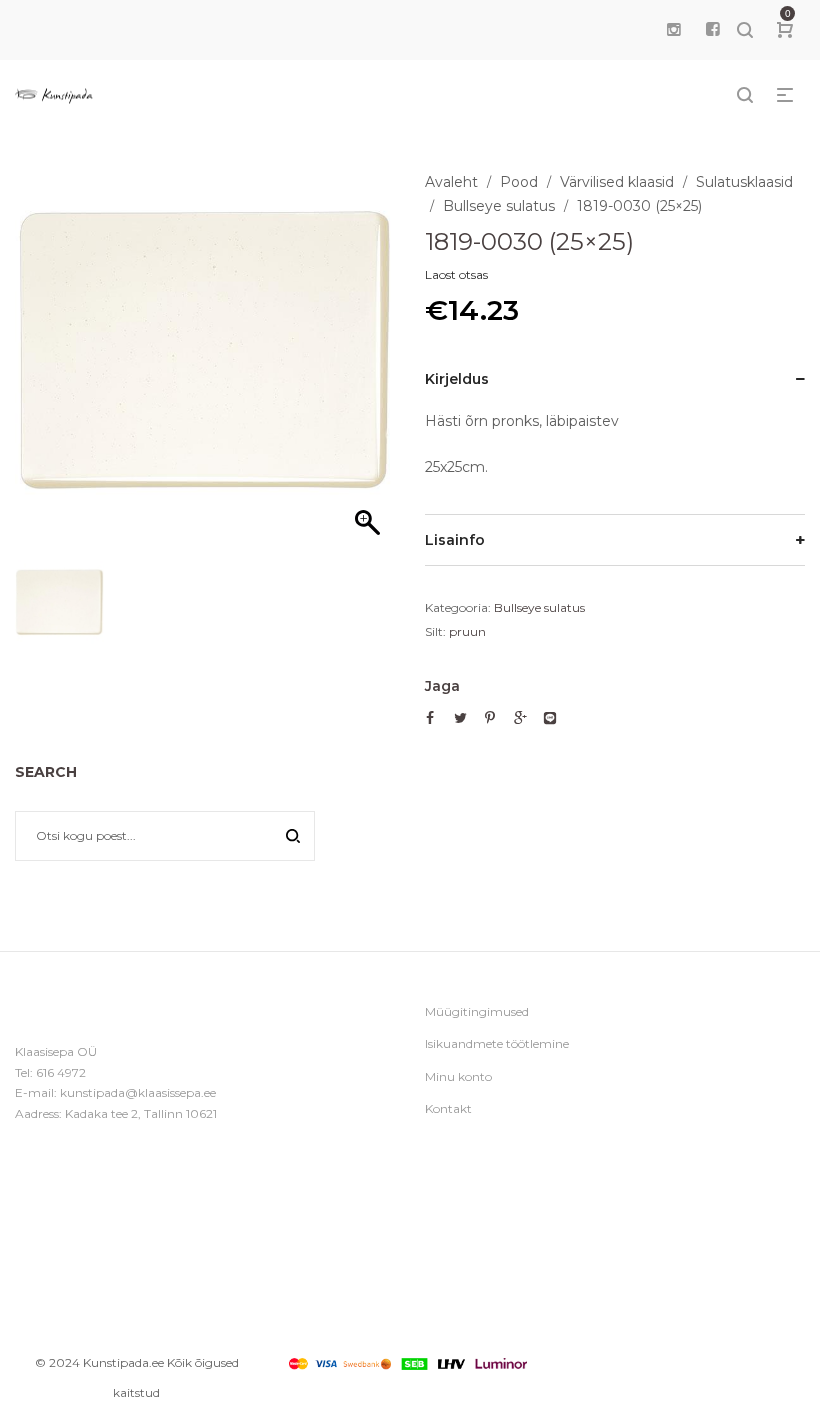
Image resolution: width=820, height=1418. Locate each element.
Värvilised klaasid (617, 182)
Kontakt (448, 1108)
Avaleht (451, 182)
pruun (467, 631)
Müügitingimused (477, 1011)
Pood (519, 182)
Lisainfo (455, 540)
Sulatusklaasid (744, 182)
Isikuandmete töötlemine (497, 1043)
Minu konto (458, 1076)
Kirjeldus (457, 379)
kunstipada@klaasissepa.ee (138, 1092)
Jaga (442, 686)
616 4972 (61, 1072)
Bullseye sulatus (499, 206)
